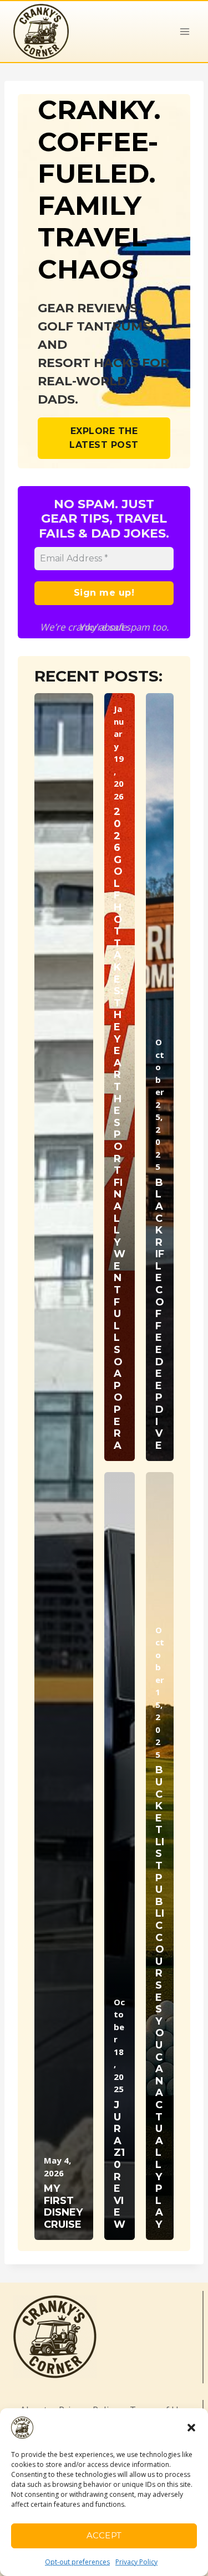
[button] (191, 2428)
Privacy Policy (136, 2562)
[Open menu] (184, 31)
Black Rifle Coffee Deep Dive (160, 1314)
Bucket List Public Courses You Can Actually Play (160, 1997)
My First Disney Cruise (63, 2207)
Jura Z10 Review (120, 2165)
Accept (104, 2535)
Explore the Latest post (104, 438)
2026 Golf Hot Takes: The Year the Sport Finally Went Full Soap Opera (120, 1129)
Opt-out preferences (77, 2562)
